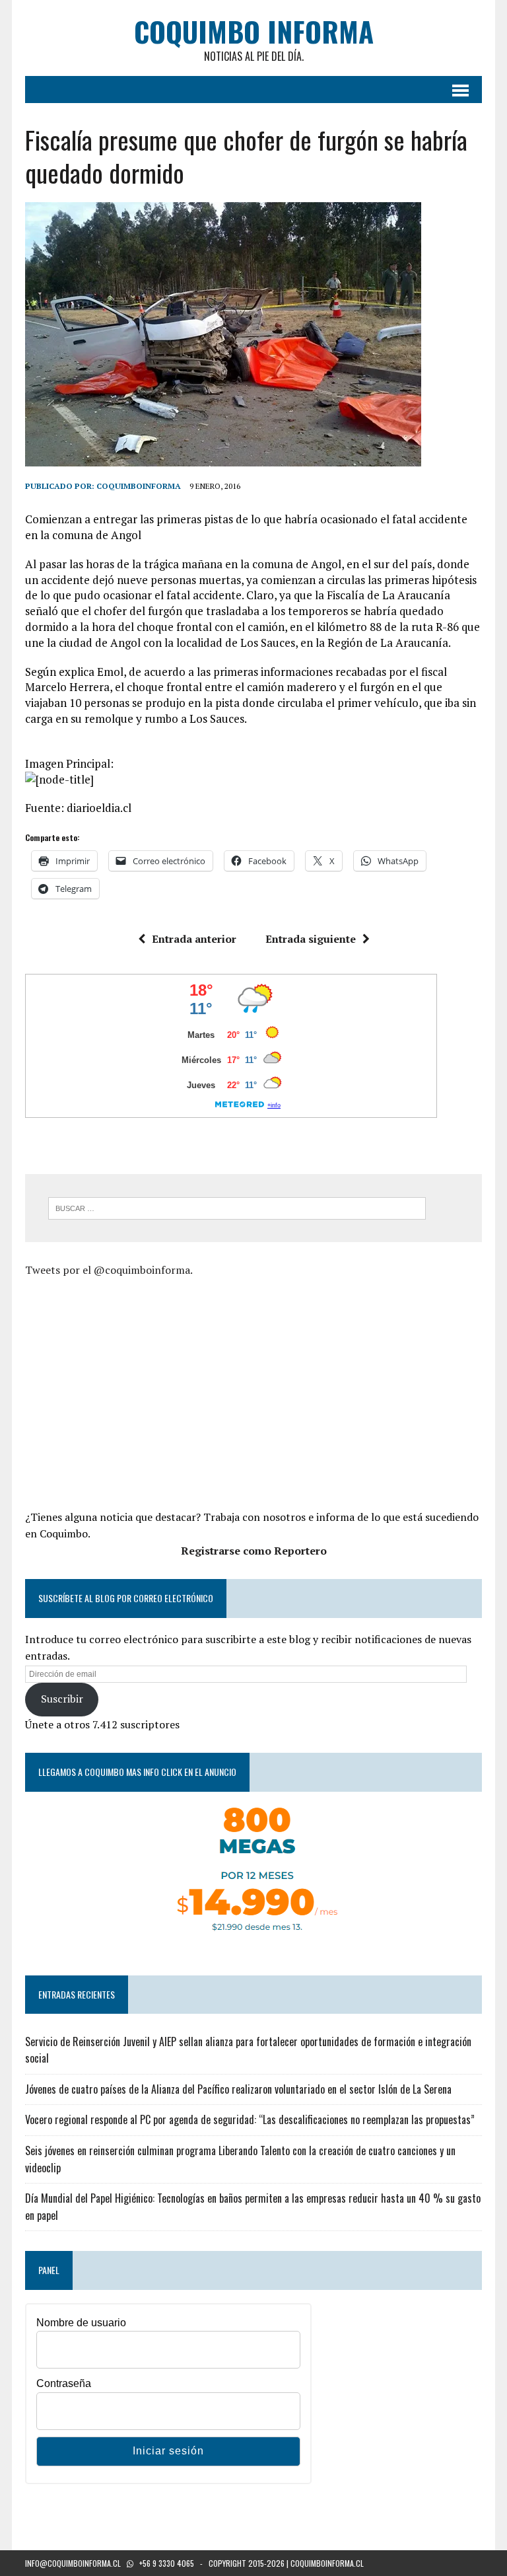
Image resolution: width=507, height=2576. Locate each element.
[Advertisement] (136, 1391)
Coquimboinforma (139, 486)
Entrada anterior (194, 939)
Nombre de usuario (81, 2323)
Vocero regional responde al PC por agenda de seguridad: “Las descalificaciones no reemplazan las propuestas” (250, 2119)
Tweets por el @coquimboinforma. (109, 1270)
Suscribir (62, 1699)
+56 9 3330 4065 (167, 2563)
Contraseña (64, 2383)
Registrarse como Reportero (254, 1551)
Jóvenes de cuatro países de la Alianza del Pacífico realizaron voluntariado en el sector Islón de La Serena (238, 2089)
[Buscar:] (237, 1207)
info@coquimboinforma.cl (73, 2563)
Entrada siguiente (311, 939)
